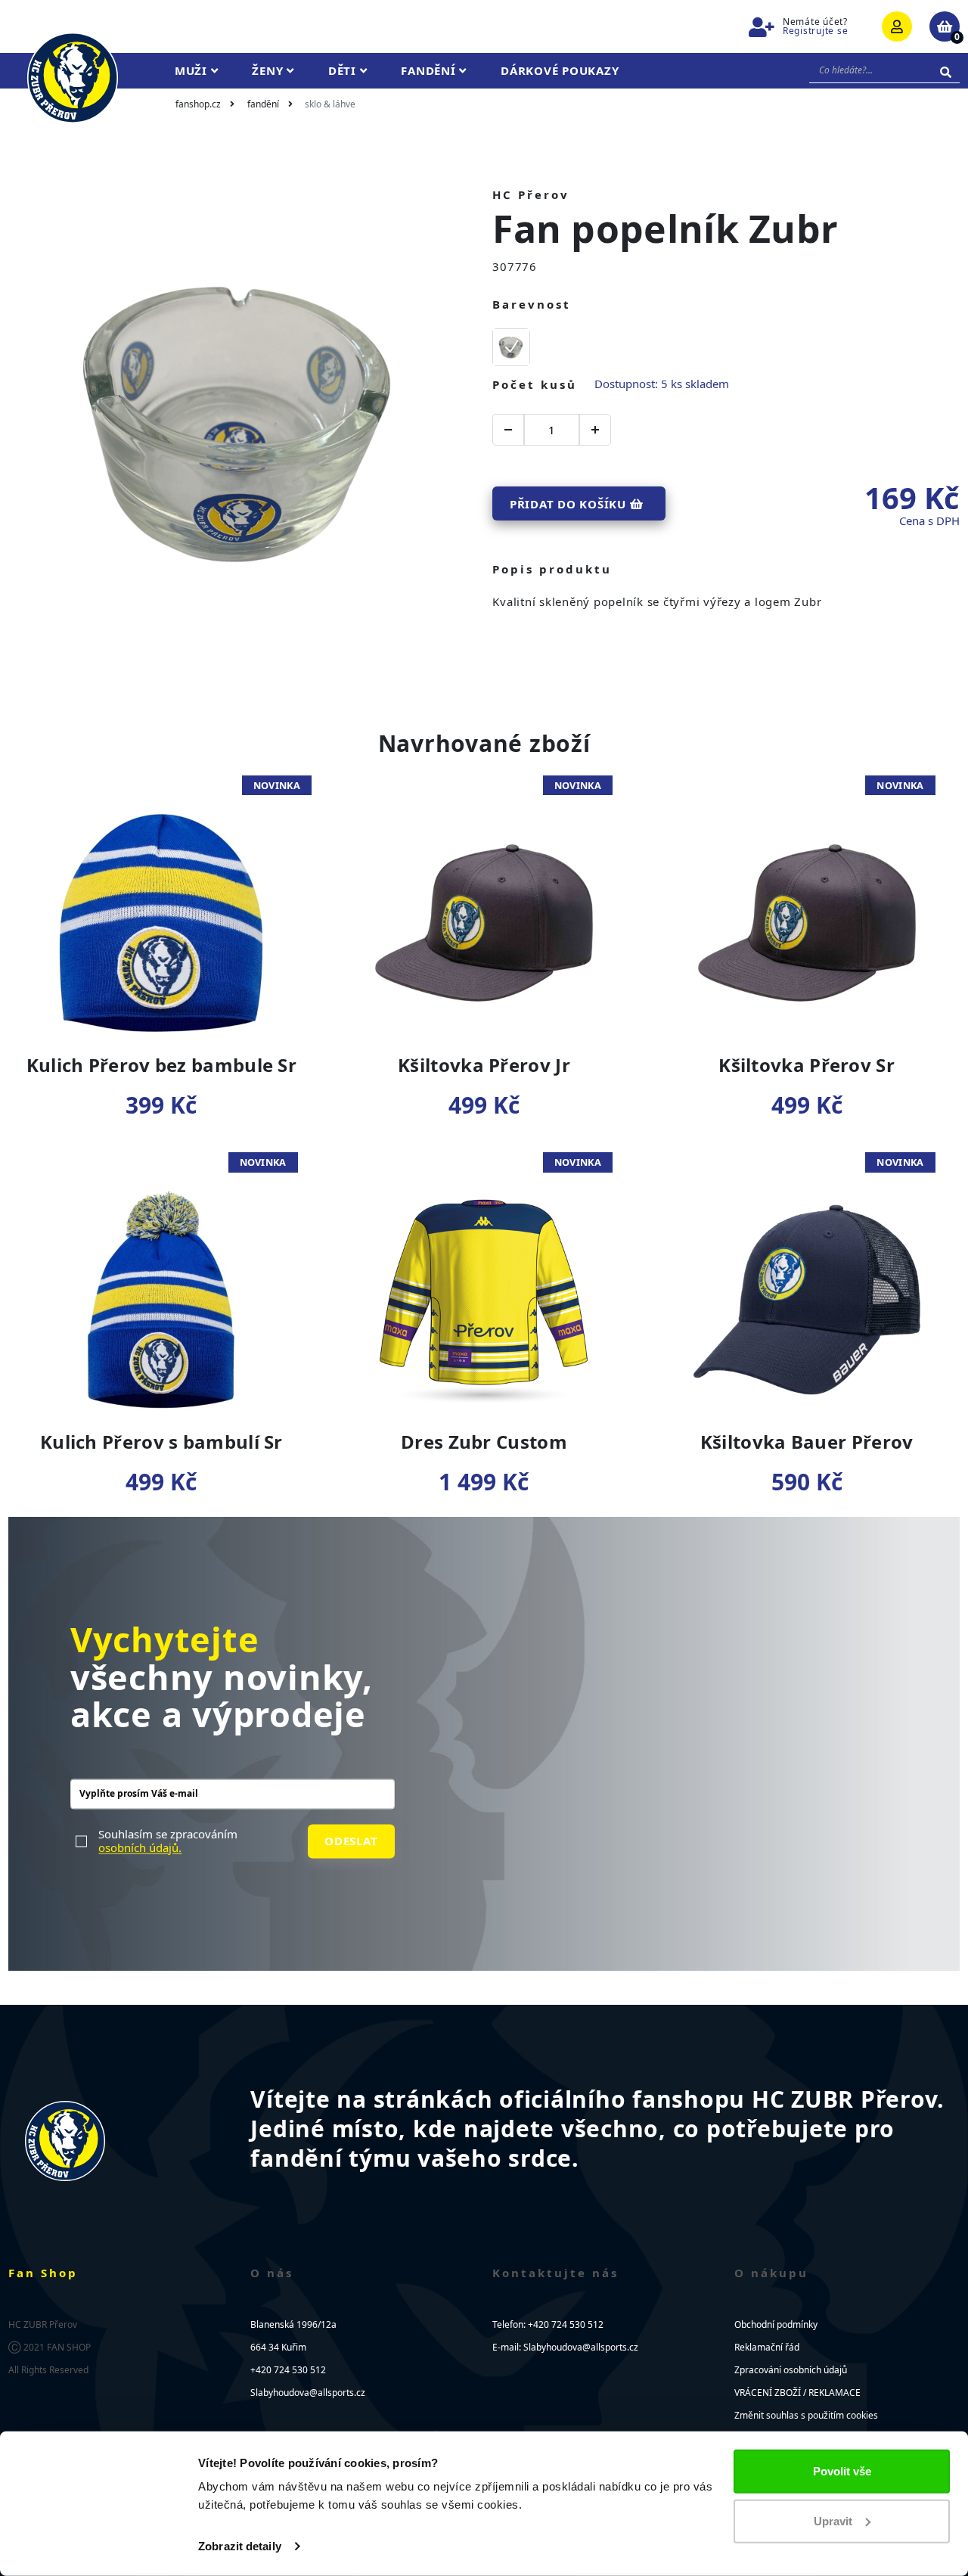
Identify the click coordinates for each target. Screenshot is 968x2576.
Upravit (833, 2520)
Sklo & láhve (330, 104)
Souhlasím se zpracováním (168, 1841)
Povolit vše (842, 2471)
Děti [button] (344, 70)
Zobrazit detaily (240, 2546)
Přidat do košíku (570, 504)
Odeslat (351, 1841)
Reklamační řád (767, 2347)
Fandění (263, 104)
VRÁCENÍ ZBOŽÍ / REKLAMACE (797, 2393)
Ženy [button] (269, 70)
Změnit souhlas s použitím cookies (806, 2415)
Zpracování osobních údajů (791, 2370)
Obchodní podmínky (776, 2324)
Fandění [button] (430, 70)
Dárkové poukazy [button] (560, 70)
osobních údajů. (140, 1847)
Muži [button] (193, 70)
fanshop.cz (198, 104)
